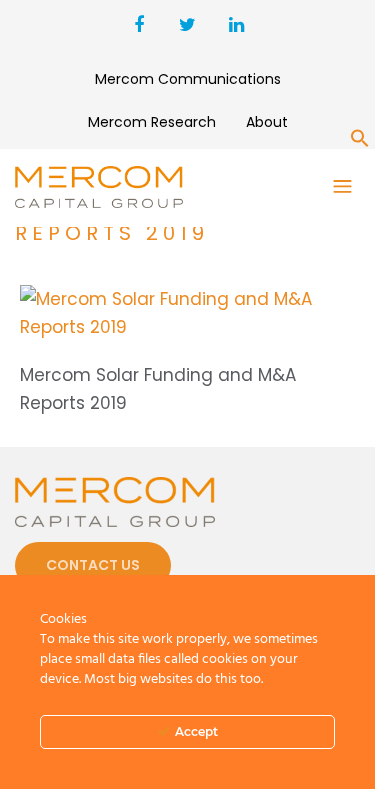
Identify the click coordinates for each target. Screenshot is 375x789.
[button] (360, 142)
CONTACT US (93, 565)
